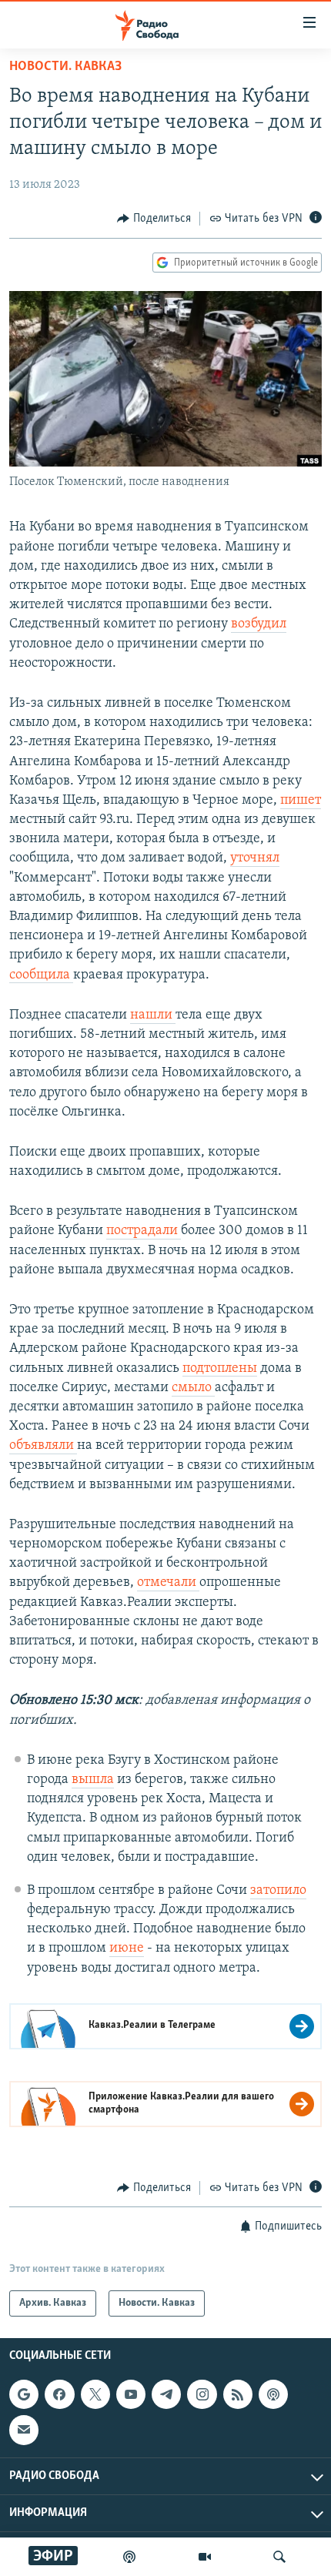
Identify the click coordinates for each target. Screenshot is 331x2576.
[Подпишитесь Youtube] (131, 2394)
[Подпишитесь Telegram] (166, 2394)
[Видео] (205, 2557)
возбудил (259, 624)
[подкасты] (129, 2557)
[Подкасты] (273, 2394)
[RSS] (238, 2394)
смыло (193, 1388)
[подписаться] (24, 2430)
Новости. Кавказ (65, 67)
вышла (93, 1780)
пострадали (144, 1231)
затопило (278, 1891)
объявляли (43, 1446)
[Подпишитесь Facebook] (59, 2394)
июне (127, 1949)
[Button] (154, 219)
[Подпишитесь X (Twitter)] (95, 2394)
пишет (301, 801)
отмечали (168, 1583)
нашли (153, 1015)
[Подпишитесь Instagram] (202, 2394)
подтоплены (220, 1369)
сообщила (41, 975)
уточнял (255, 858)
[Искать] (279, 2557)
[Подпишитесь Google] (24, 2394)
